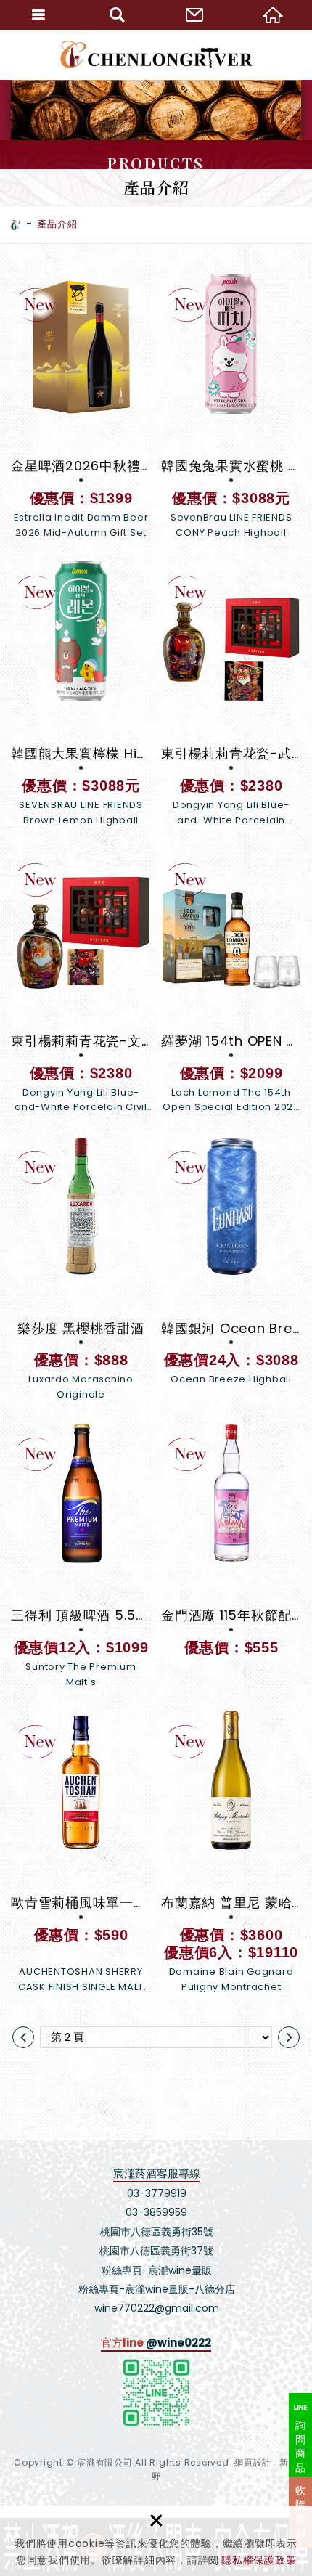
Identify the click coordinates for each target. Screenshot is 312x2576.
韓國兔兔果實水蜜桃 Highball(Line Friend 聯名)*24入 (231, 407)
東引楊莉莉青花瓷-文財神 (81, 982)
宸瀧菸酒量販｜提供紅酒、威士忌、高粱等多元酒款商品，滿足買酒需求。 (156, 54)
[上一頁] (23, 2037)
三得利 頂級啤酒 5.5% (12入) (81, 1556)
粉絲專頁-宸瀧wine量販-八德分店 (157, 2289)
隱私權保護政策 (259, 2560)
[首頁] (16, 225)
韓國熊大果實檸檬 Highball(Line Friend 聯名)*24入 (81, 694)
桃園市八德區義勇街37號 (156, 2251)
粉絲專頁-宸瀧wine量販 (157, 2270)
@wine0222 (178, 2343)
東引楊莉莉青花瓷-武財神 (231, 694)
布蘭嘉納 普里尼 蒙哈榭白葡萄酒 (231, 1852)
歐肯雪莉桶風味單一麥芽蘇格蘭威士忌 (81, 1852)
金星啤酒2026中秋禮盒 (81, 407)
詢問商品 (301, 2446)
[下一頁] (289, 2037)
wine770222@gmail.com (157, 2308)
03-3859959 (156, 2212)
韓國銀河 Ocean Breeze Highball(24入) (231, 1269)
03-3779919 (157, 2193)
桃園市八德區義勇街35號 (157, 2232)
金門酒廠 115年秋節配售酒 (231, 1540)
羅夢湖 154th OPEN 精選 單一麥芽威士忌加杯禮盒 (231, 982)
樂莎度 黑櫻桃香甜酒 (81, 1269)
